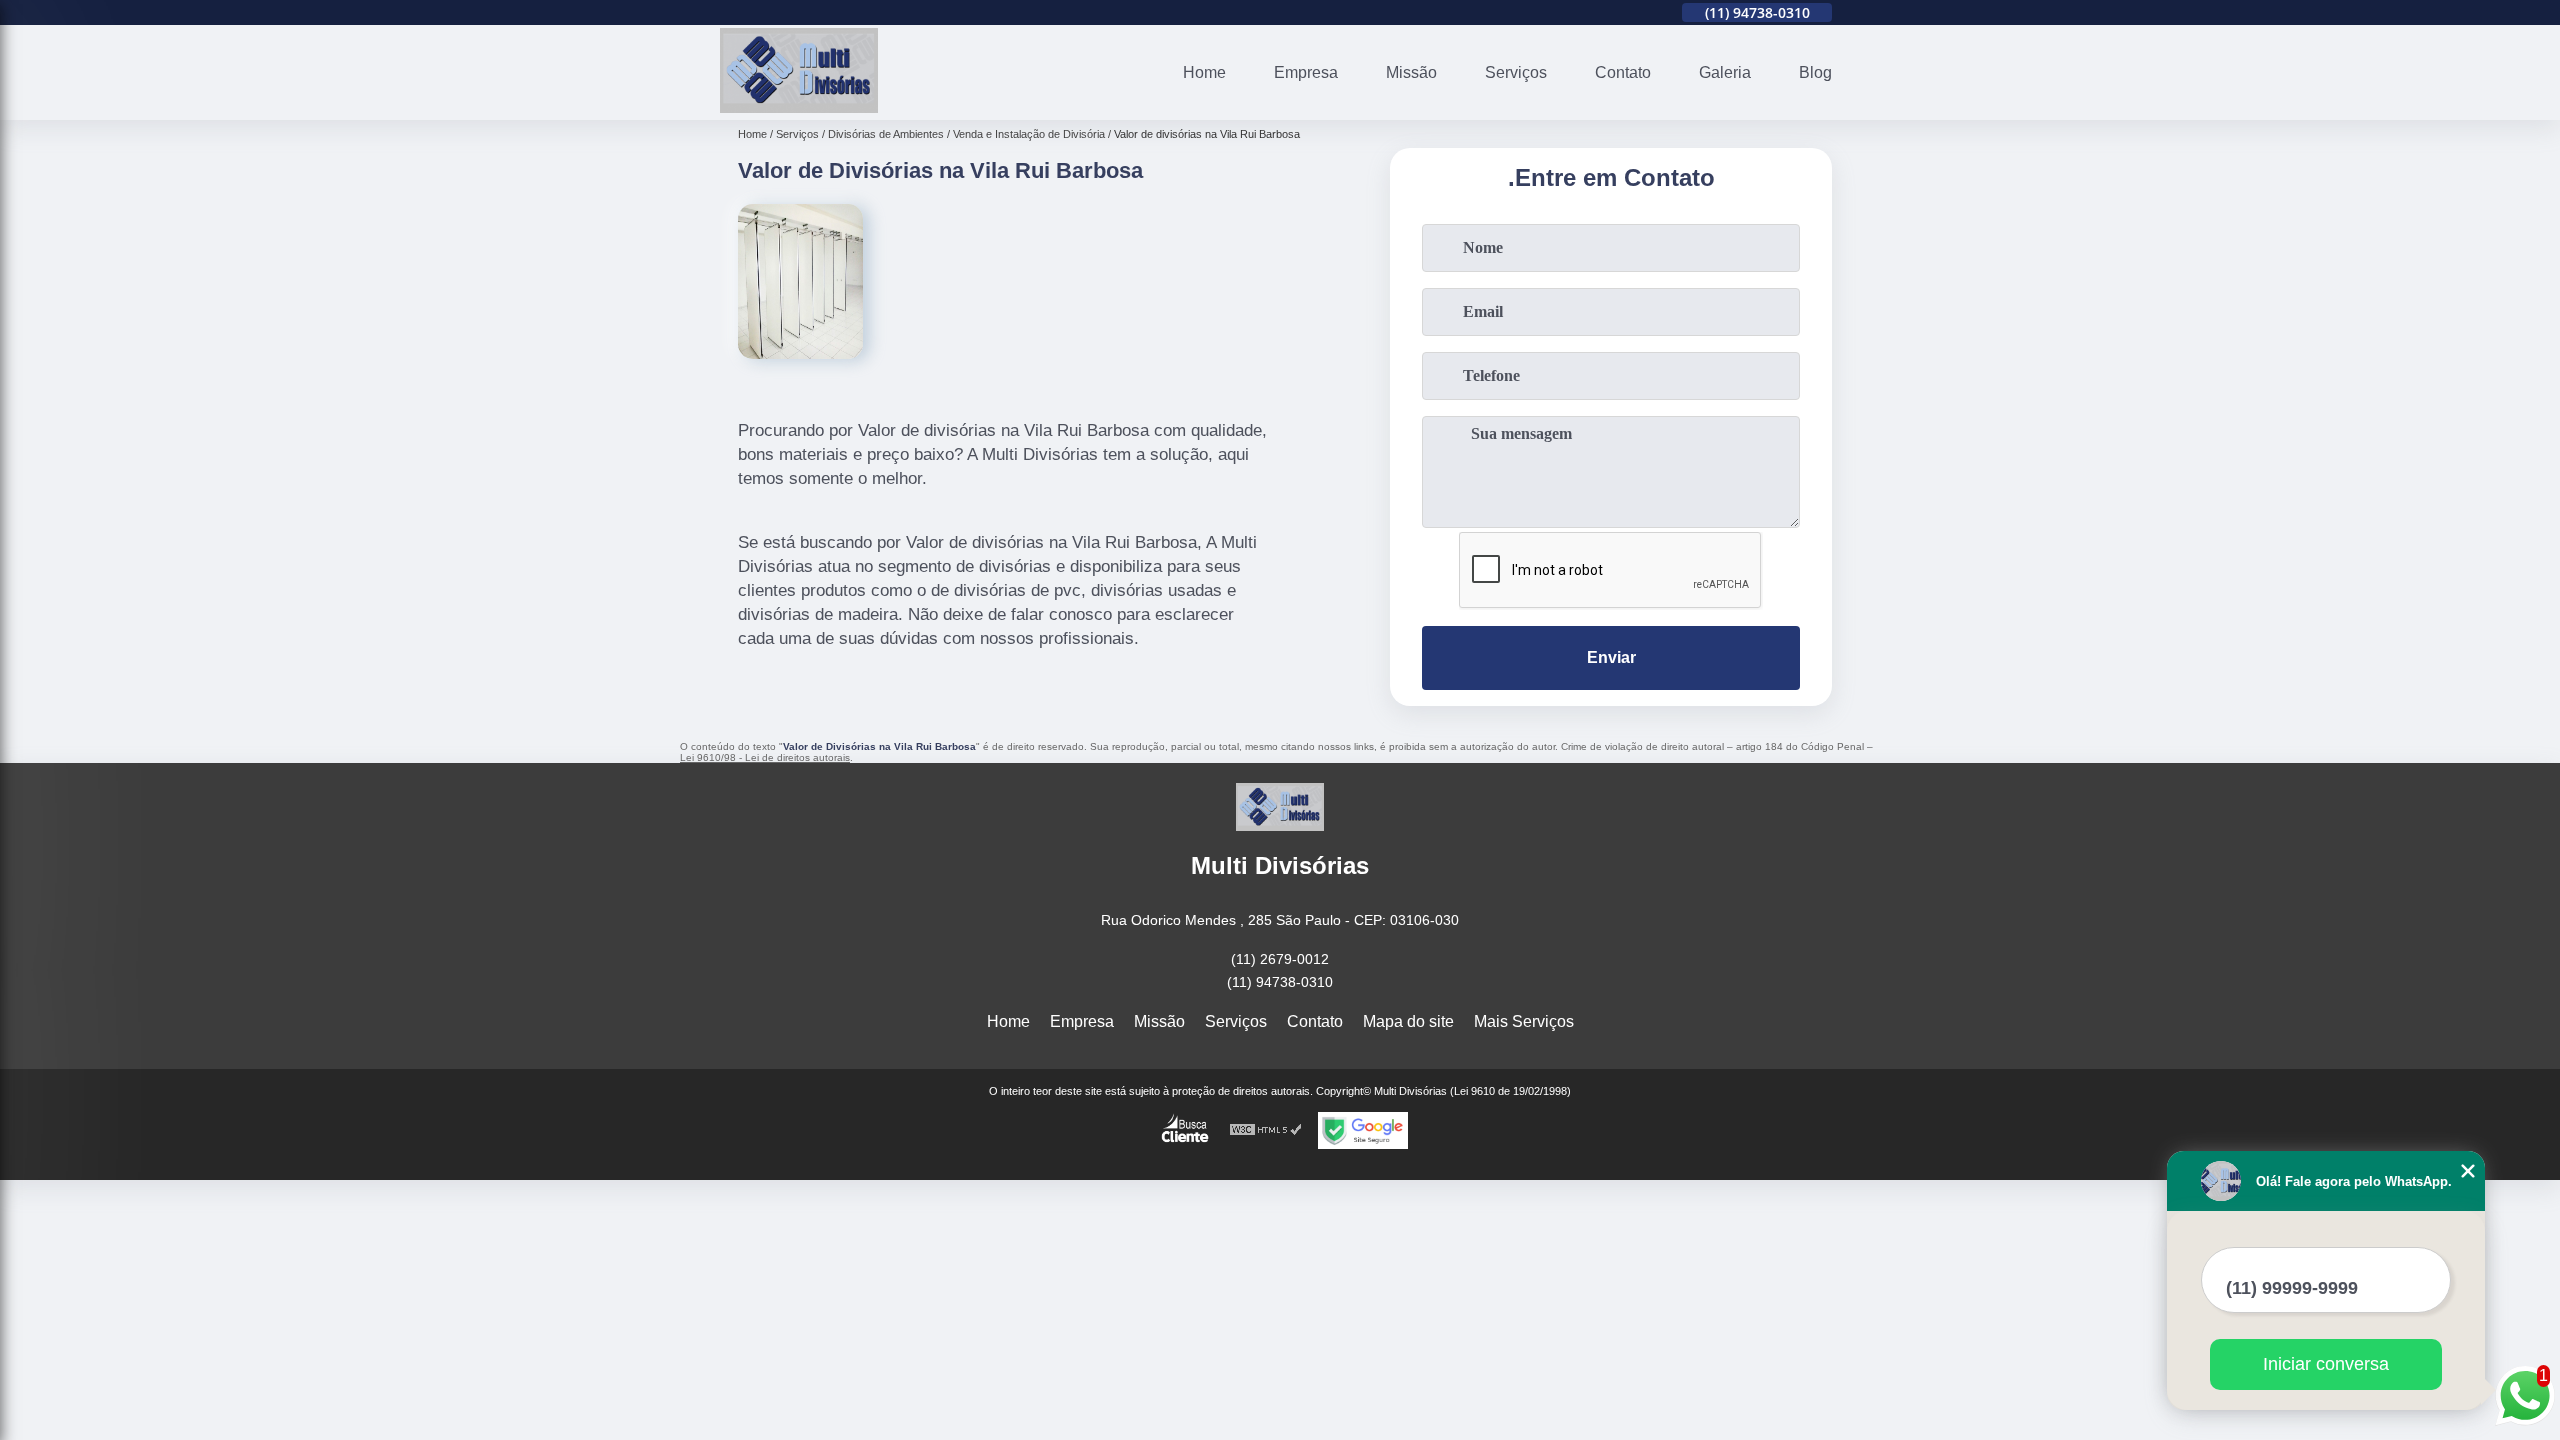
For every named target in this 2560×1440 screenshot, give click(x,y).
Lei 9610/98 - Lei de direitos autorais (765, 757)
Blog (1815, 72)
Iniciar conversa (2326, 1364)
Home (1204, 72)
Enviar (1611, 657)
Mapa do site (1408, 1021)
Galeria (1725, 72)
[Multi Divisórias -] (799, 107)
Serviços (1516, 72)
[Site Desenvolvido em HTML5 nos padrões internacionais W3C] (1266, 1130)
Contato (1623, 72)
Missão (1411, 72)
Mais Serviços (1524, 1021)
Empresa (1306, 72)
